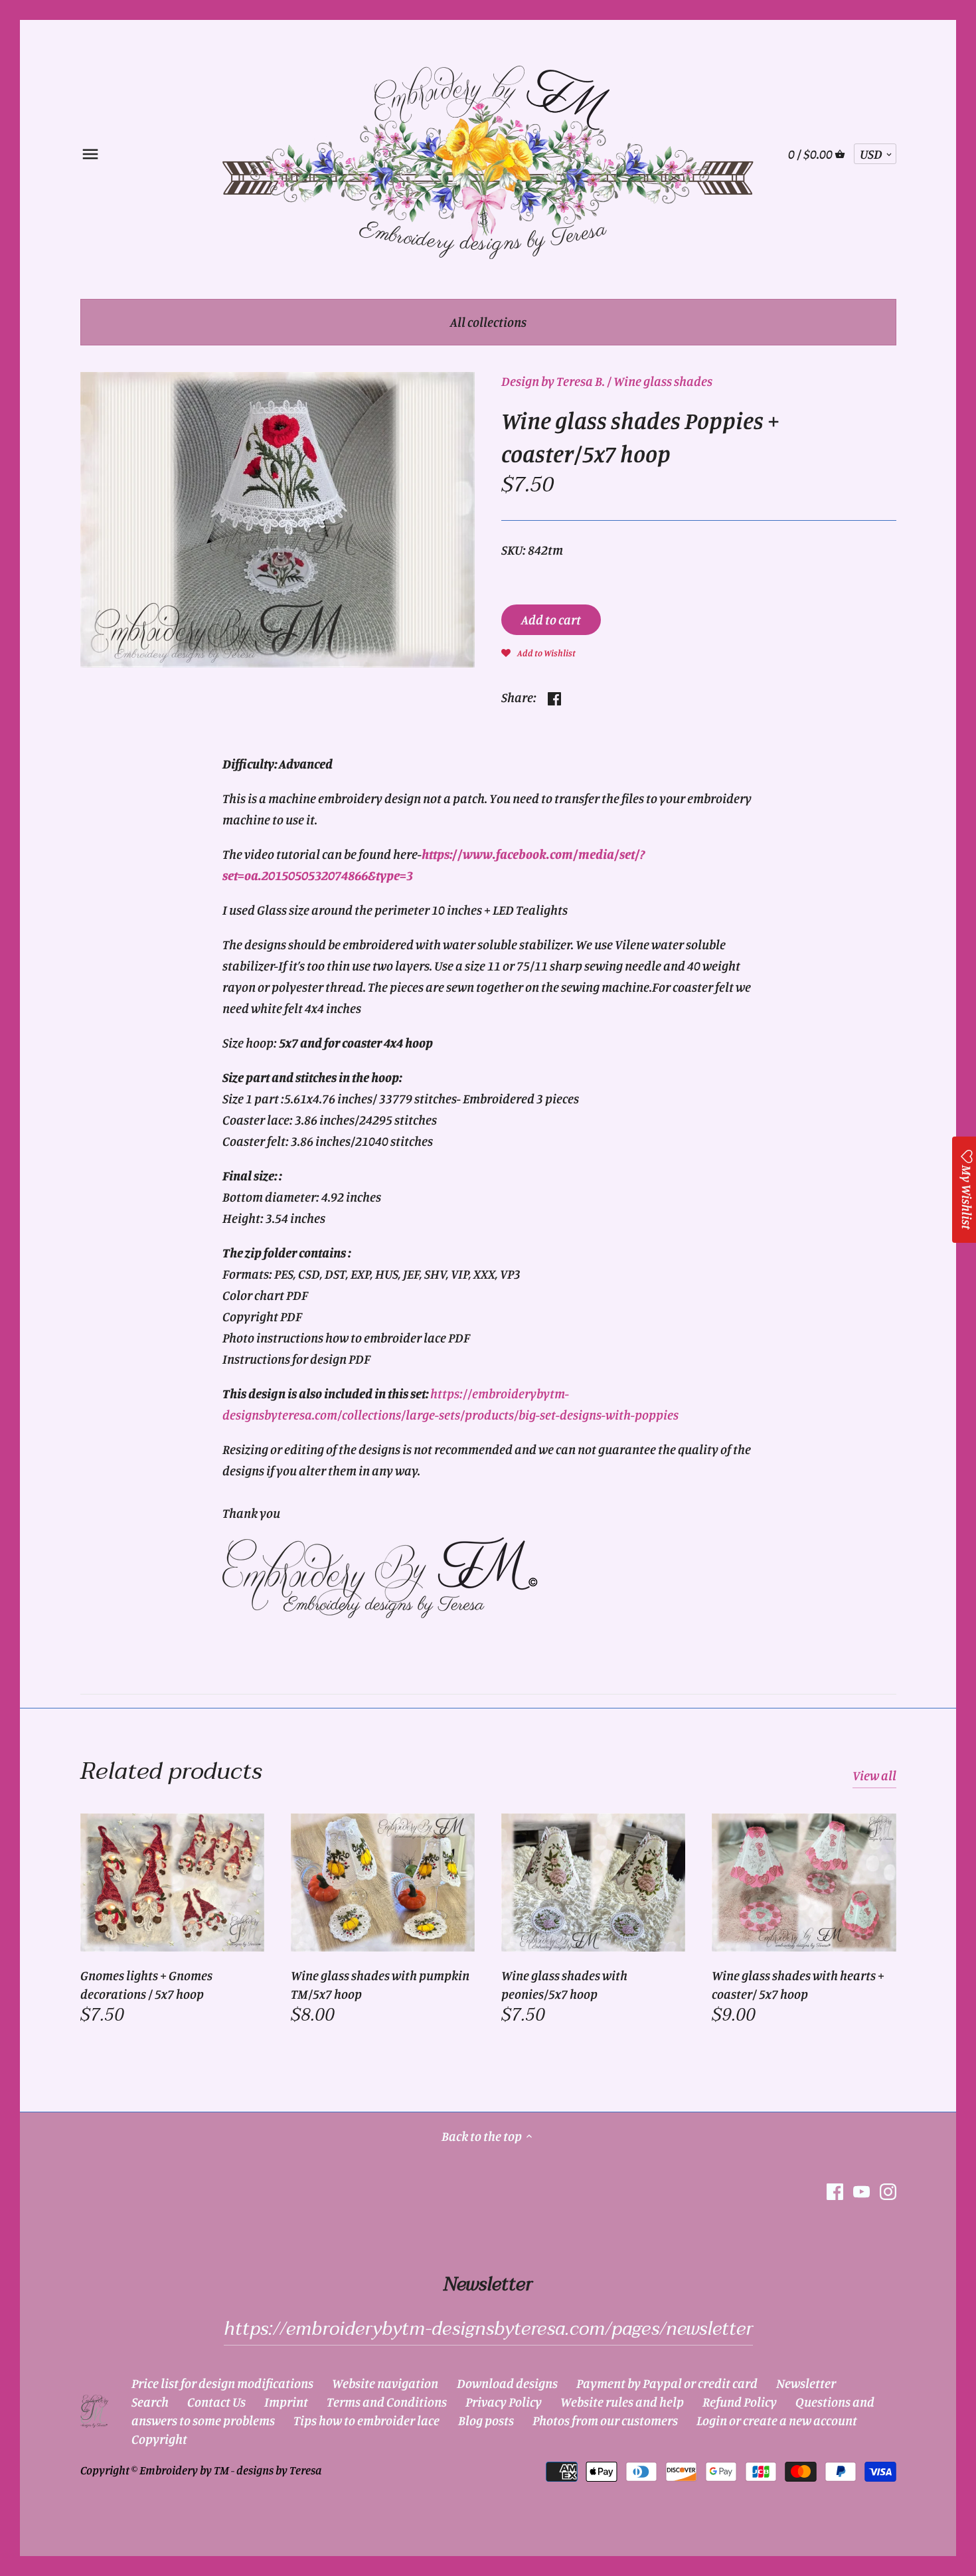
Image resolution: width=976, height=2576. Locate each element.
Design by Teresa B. (553, 381)
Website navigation (385, 2383)
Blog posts (486, 2420)
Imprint (286, 2402)
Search (150, 2402)
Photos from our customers (605, 2420)
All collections (488, 322)
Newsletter (806, 2383)
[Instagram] (888, 2190)
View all (874, 1775)
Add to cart (551, 619)
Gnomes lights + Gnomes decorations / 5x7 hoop (146, 1984)
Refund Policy (740, 2402)
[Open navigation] (90, 154)
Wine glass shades (663, 381)
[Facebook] (835, 2190)
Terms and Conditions (387, 2402)
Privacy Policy (504, 2402)
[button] (538, 652)
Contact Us (216, 2402)
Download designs (507, 2383)
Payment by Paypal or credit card (667, 2383)
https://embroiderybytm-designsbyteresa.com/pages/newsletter (488, 2329)
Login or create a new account (777, 2420)
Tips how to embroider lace (366, 2420)
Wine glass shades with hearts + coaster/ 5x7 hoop (798, 1984)
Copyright (159, 2439)
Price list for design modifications (222, 2383)
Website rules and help (622, 2402)
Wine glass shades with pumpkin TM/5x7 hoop (380, 1984)
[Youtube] (861, 2190)
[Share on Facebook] (554, 696)
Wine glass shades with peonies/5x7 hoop (564, 1984)
